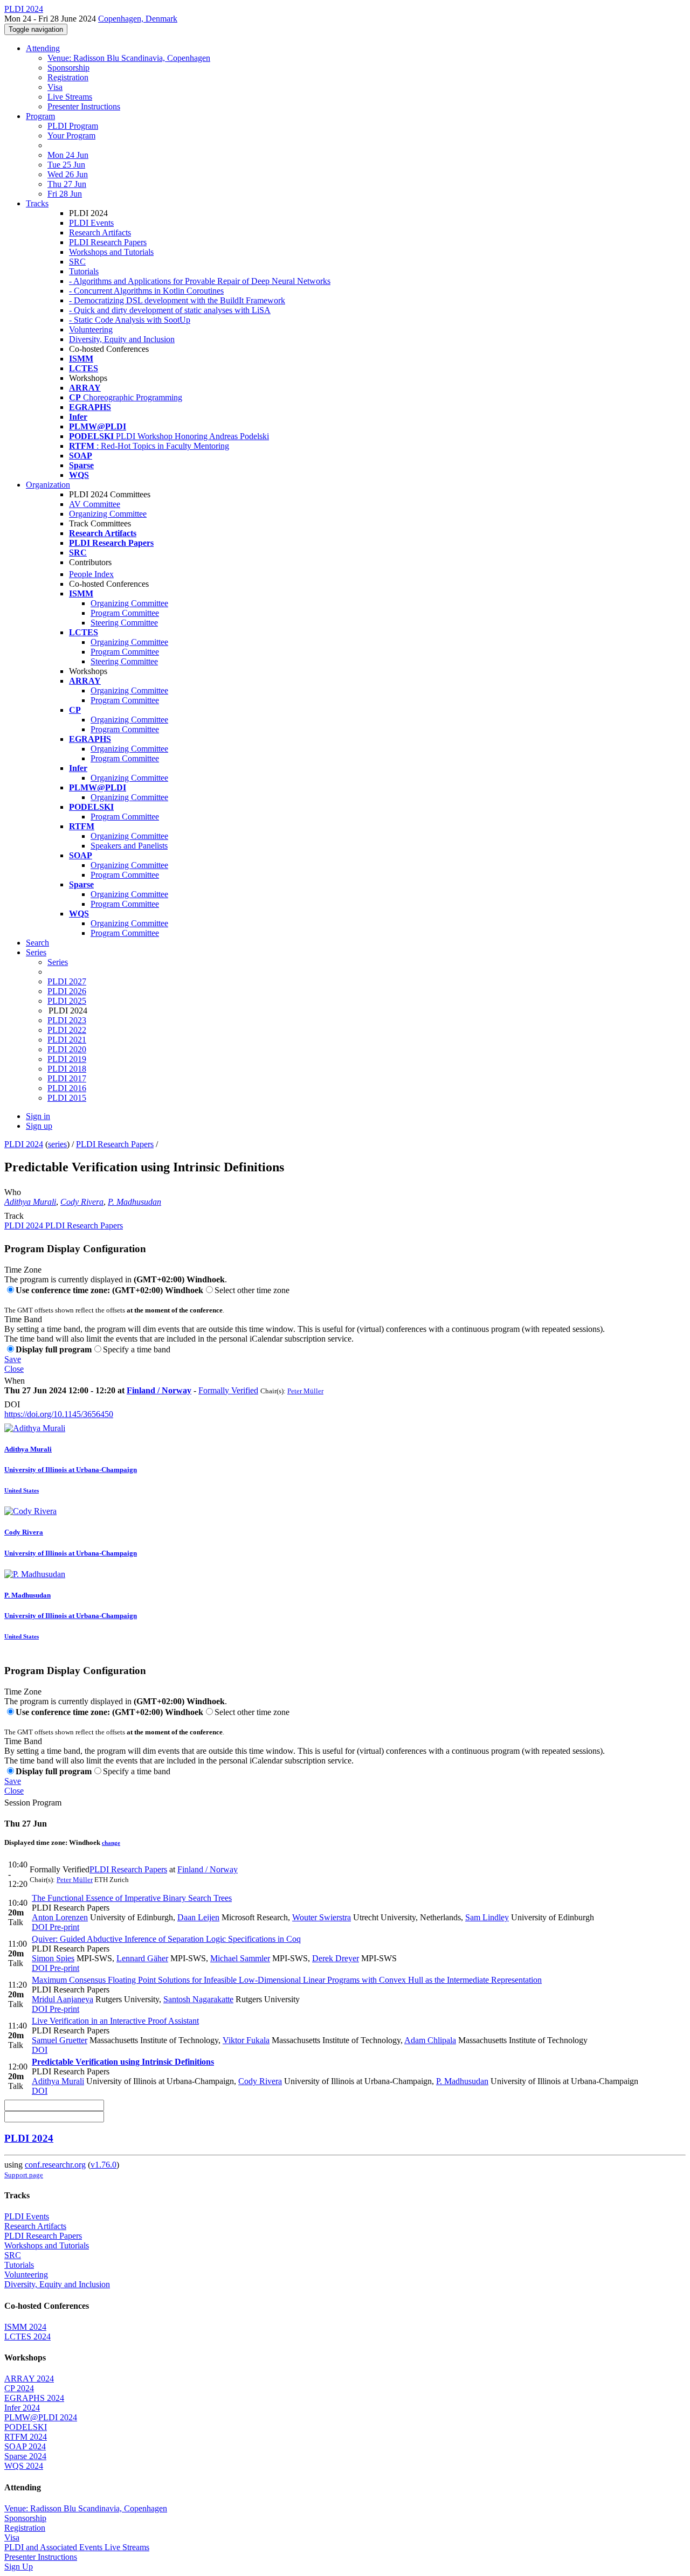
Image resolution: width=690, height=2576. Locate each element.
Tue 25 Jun (66, 165)
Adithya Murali (30, 1202)
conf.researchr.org (55, 2165)
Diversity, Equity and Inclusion (122, 339)
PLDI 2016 (67, 1088)
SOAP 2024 (25, 2446)
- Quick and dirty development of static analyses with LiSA (170, 310)
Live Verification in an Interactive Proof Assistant (115, 2021)
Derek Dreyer (336, 1958)
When (15, 1381)
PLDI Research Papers (108, 242)
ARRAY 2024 (29, 2379)
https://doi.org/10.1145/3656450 (59, 1414)
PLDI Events (91, 223)
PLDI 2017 (67, 1078)
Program (40, 116)
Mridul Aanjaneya (63, 1999)
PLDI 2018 (67, 1069)
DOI (12, 1404)
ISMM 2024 (25, 2327)
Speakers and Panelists (129, 846)
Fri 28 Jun (65, 194)
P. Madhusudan (134, 1202)
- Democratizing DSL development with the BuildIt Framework (177, 300)
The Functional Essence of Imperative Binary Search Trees (132, 1898)
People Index (91, 574)
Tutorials (84, 271)
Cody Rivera (82, 1202)
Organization (48, 485)
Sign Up (19, 2567)
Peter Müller (305, 1391)
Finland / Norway (159, 1390)
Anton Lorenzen (60, 1917)
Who (13, 1192)
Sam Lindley (487, 1917)
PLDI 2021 (67, 1040)
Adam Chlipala (430, 2040)
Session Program (33, 1803)
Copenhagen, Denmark (138, 19)
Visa (55, 87)
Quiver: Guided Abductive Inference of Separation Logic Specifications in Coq (166, 1939)
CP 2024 (19, 2388)
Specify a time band (137, 1349)
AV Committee (95, 504)
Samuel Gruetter (60, 2040)
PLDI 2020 (67, 1049)
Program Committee (125, 613)
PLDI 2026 (67, 991)
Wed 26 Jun (68, 174)
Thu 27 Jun (67, 184)
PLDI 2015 (67, 1098)
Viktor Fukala (246, 2040)
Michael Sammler (240, 1958)
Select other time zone (252, 1290)
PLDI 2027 (67, 981)
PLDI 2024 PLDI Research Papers (64, 1225)
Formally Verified (228, 1390)
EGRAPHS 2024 (34, 2398)
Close (14, 1369)
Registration (68, 77)
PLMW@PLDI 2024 (41, 2417)
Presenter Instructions (84, 106)
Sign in (38, 1116)
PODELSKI (26, 2427)
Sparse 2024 (25, 2456)
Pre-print (63, 1927)
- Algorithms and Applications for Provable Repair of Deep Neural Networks (200, 281)
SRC (77, 262)
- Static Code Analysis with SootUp (130, 320)
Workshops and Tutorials (111, 252)
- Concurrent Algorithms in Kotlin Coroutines (146, 291)
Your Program (71, 136)
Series (58, 962)
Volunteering (91, 329)
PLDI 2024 (24, 1144)
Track (14, 1216)
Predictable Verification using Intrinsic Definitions (123, 2062)
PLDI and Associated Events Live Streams (77, 2547)
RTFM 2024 (26, 2437)
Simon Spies (53, 1958)
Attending (43, 48)
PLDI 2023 (67, 1020)
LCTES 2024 (27, 2337)
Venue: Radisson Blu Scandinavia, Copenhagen (129, 58)
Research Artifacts (100, 232)
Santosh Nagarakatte (198, 1999)
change (111, 1843)
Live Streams (70, 97)
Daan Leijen (198, 1917)
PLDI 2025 (67, 1001)
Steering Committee (124, 623)
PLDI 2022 (67, 1030)
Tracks (37, 203)
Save (13, 1359)
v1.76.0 (103, 2165)
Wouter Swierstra (322, 1917)
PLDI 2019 (67, 1059)
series (57, 1144)
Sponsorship (68, 68)
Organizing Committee (108, 514)
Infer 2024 (22, 2408)
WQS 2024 (24, 2466)
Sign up (39, 1126)
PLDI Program (73, 126)
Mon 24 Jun (68, 155)
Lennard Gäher (142, 1958)
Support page (24, 2175)
